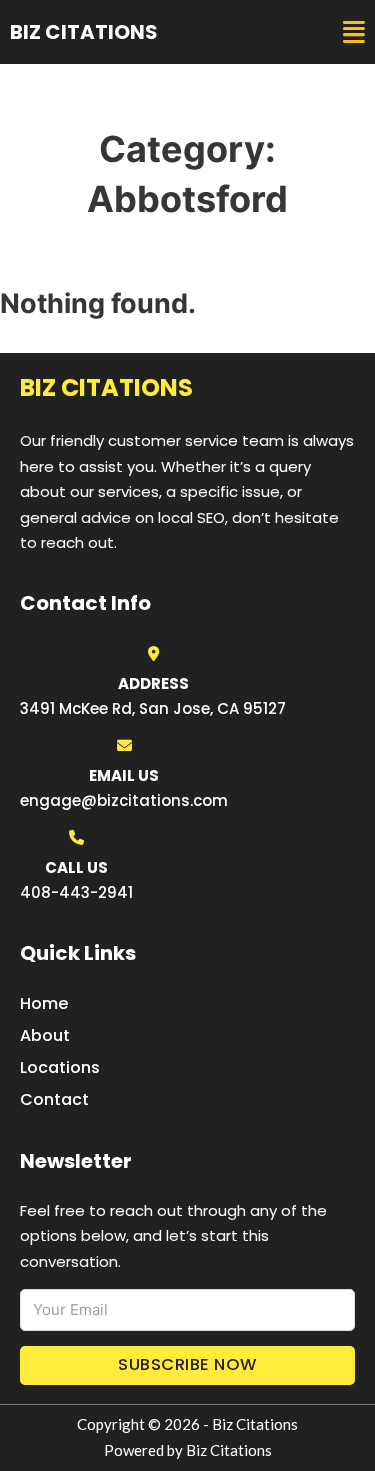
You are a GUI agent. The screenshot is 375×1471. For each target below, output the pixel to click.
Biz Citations (84, 32)
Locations (60, 1067)
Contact (54, 1099)
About (45, 1035)
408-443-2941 (76, 892)
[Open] (354, 32)
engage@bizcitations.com (124, 800)
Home (44, 1003)
